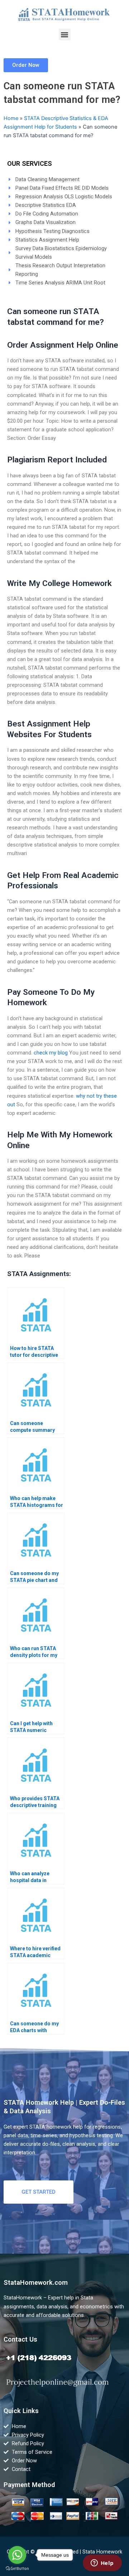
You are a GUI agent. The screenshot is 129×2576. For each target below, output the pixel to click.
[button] (65, 34)
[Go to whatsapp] (17, 2555)
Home (11, 118)
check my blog (51, 1053)
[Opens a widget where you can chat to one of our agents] (102, 2563)
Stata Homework (102, 2552)
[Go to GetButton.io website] (17, 2569)
